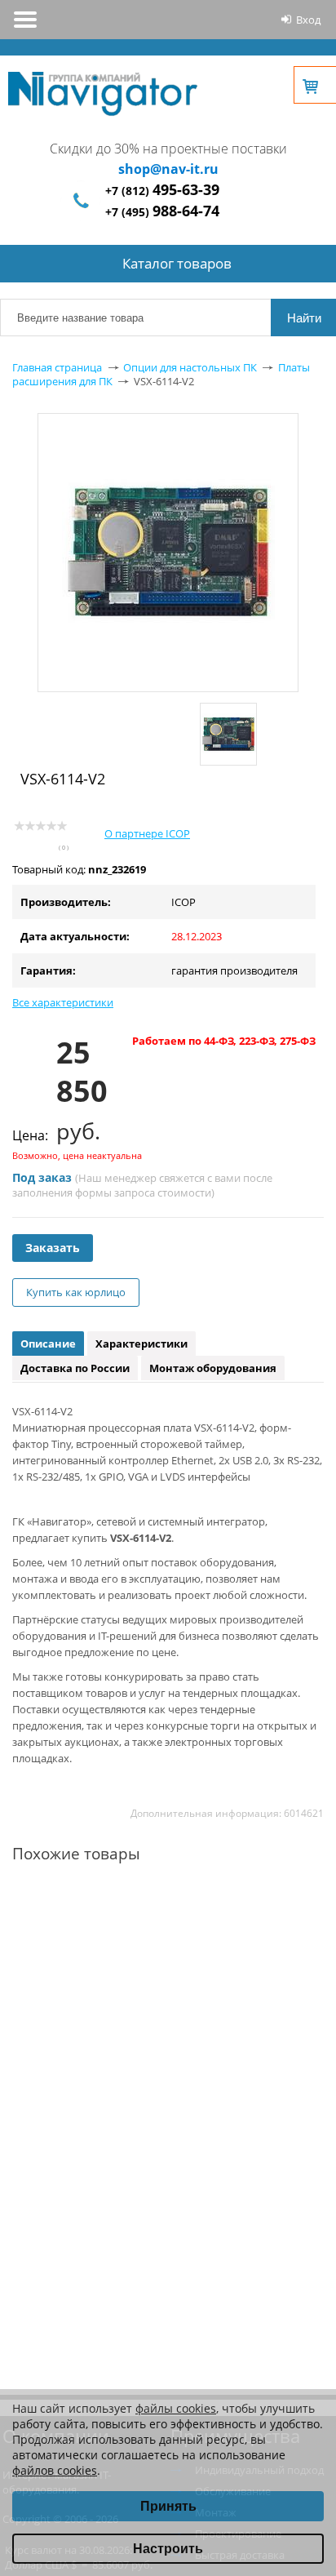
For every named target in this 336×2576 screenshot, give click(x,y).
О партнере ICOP (147, 833)
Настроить (168, 2549)
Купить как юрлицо (76, 1292)
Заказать (53, 1248)
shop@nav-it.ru (168, 169)
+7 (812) (162, 191)
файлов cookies (55, 2470)
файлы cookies (176, 2408)
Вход (308, 20)
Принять (168, 2506)
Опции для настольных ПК (190, 367)
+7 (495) (162, 212)
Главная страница (57, 367)
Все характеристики (63, 1002)
